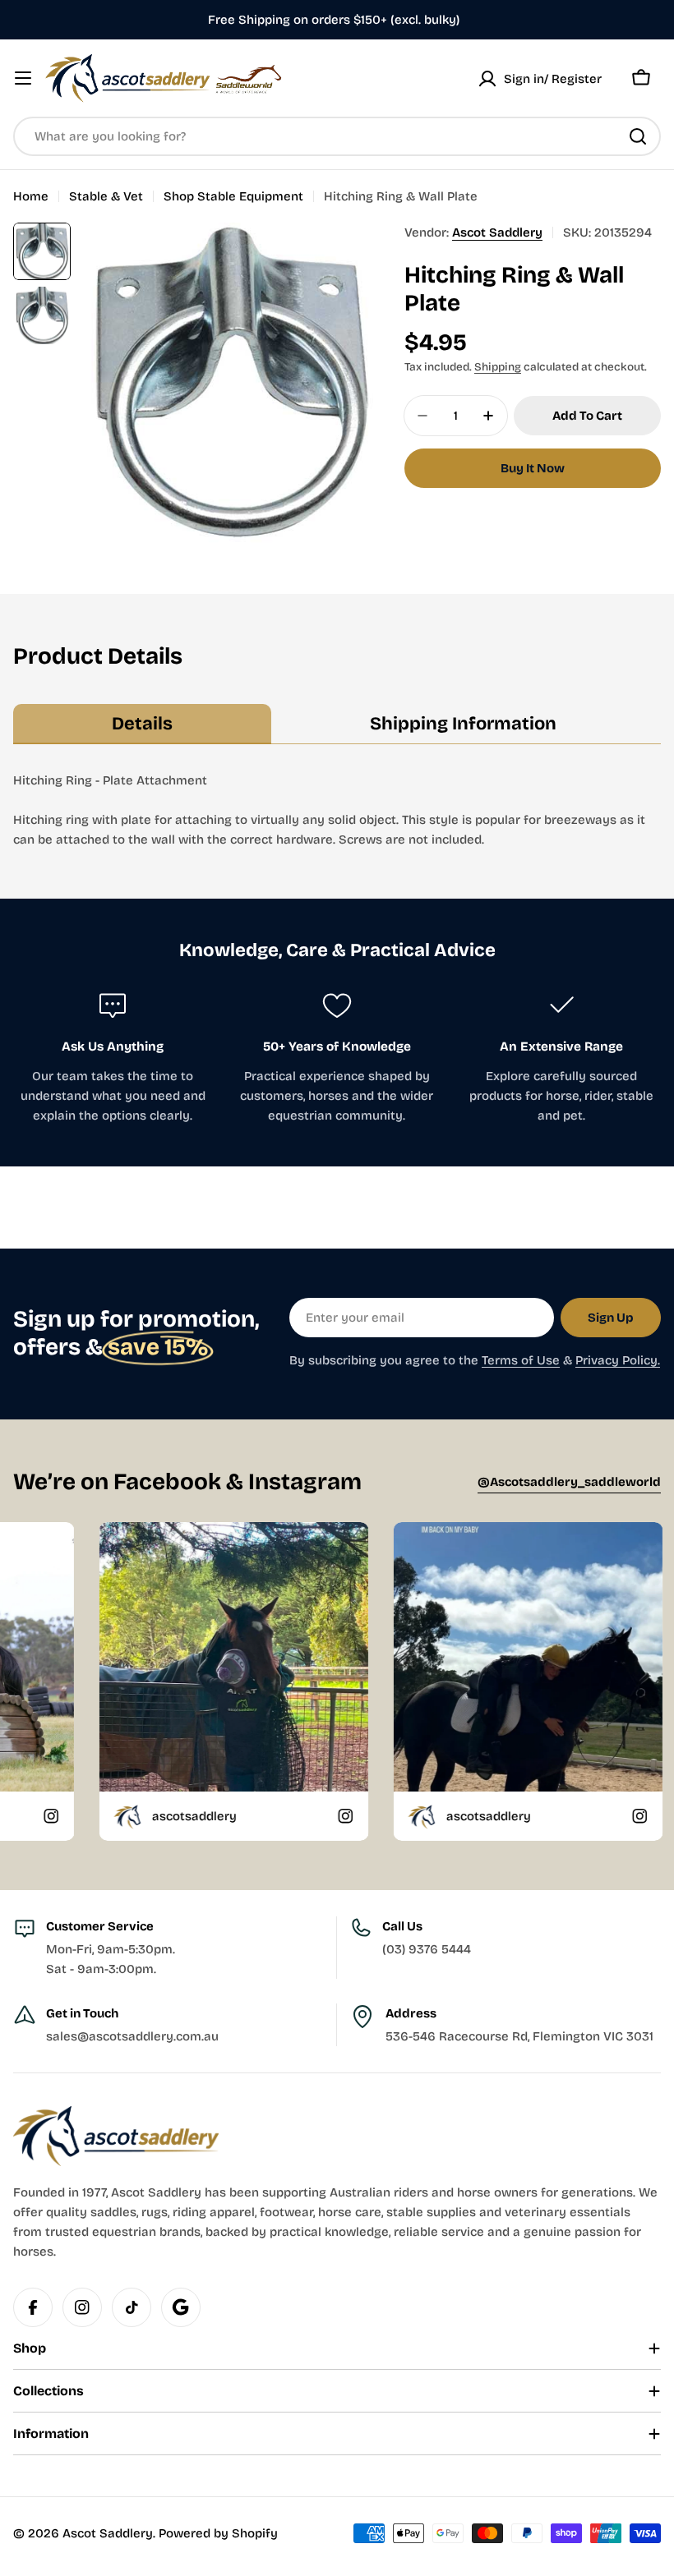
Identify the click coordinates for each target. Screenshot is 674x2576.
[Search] (638, 136)
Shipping (498, 367)
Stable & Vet (106, 196)
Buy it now (533, 468)
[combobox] (337, 136)
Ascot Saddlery (497, 232)
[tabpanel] (337, 810)
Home (31, 196)
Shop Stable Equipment (233, 196)
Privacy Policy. (618, 1360)
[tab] (142, 724)
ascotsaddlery (91, 1816)
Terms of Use (521, 1360)
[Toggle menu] (23, 78)
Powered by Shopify (218, 2533)
